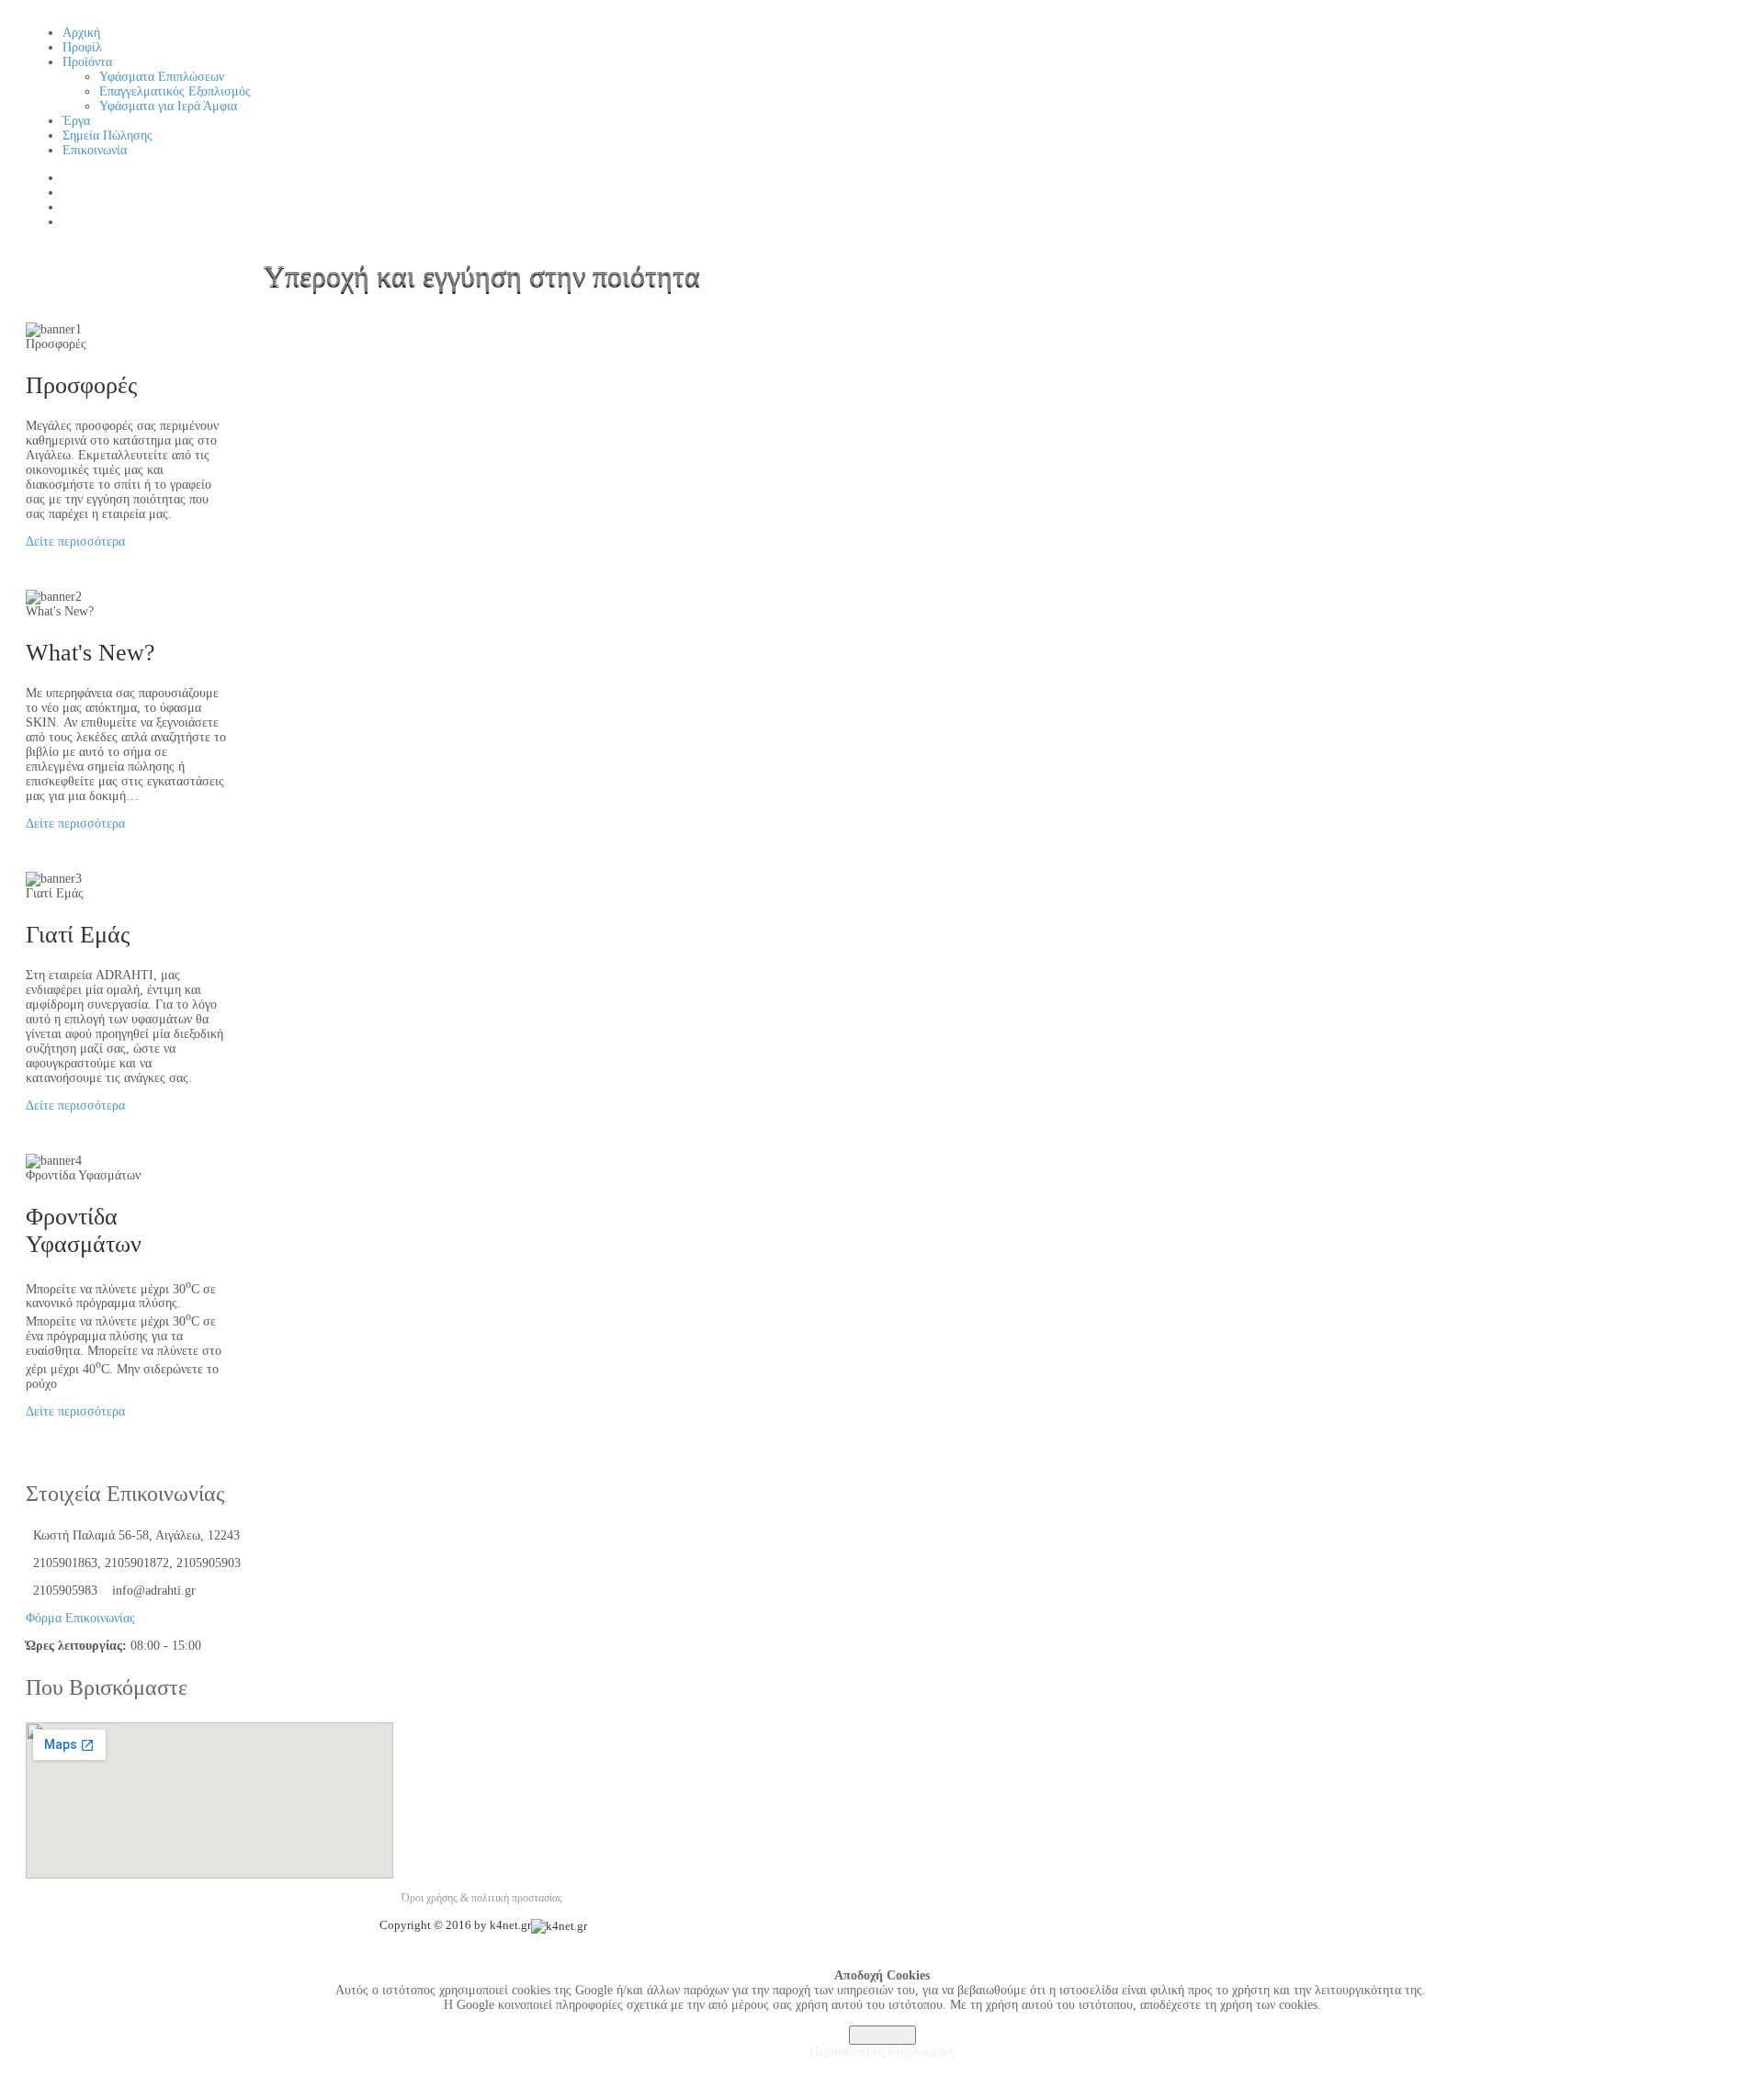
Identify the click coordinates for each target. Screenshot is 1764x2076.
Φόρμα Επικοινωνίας (80, 1618)
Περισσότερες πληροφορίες (882, 2052)
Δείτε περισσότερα (75, 542)
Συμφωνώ (882, 2035)
